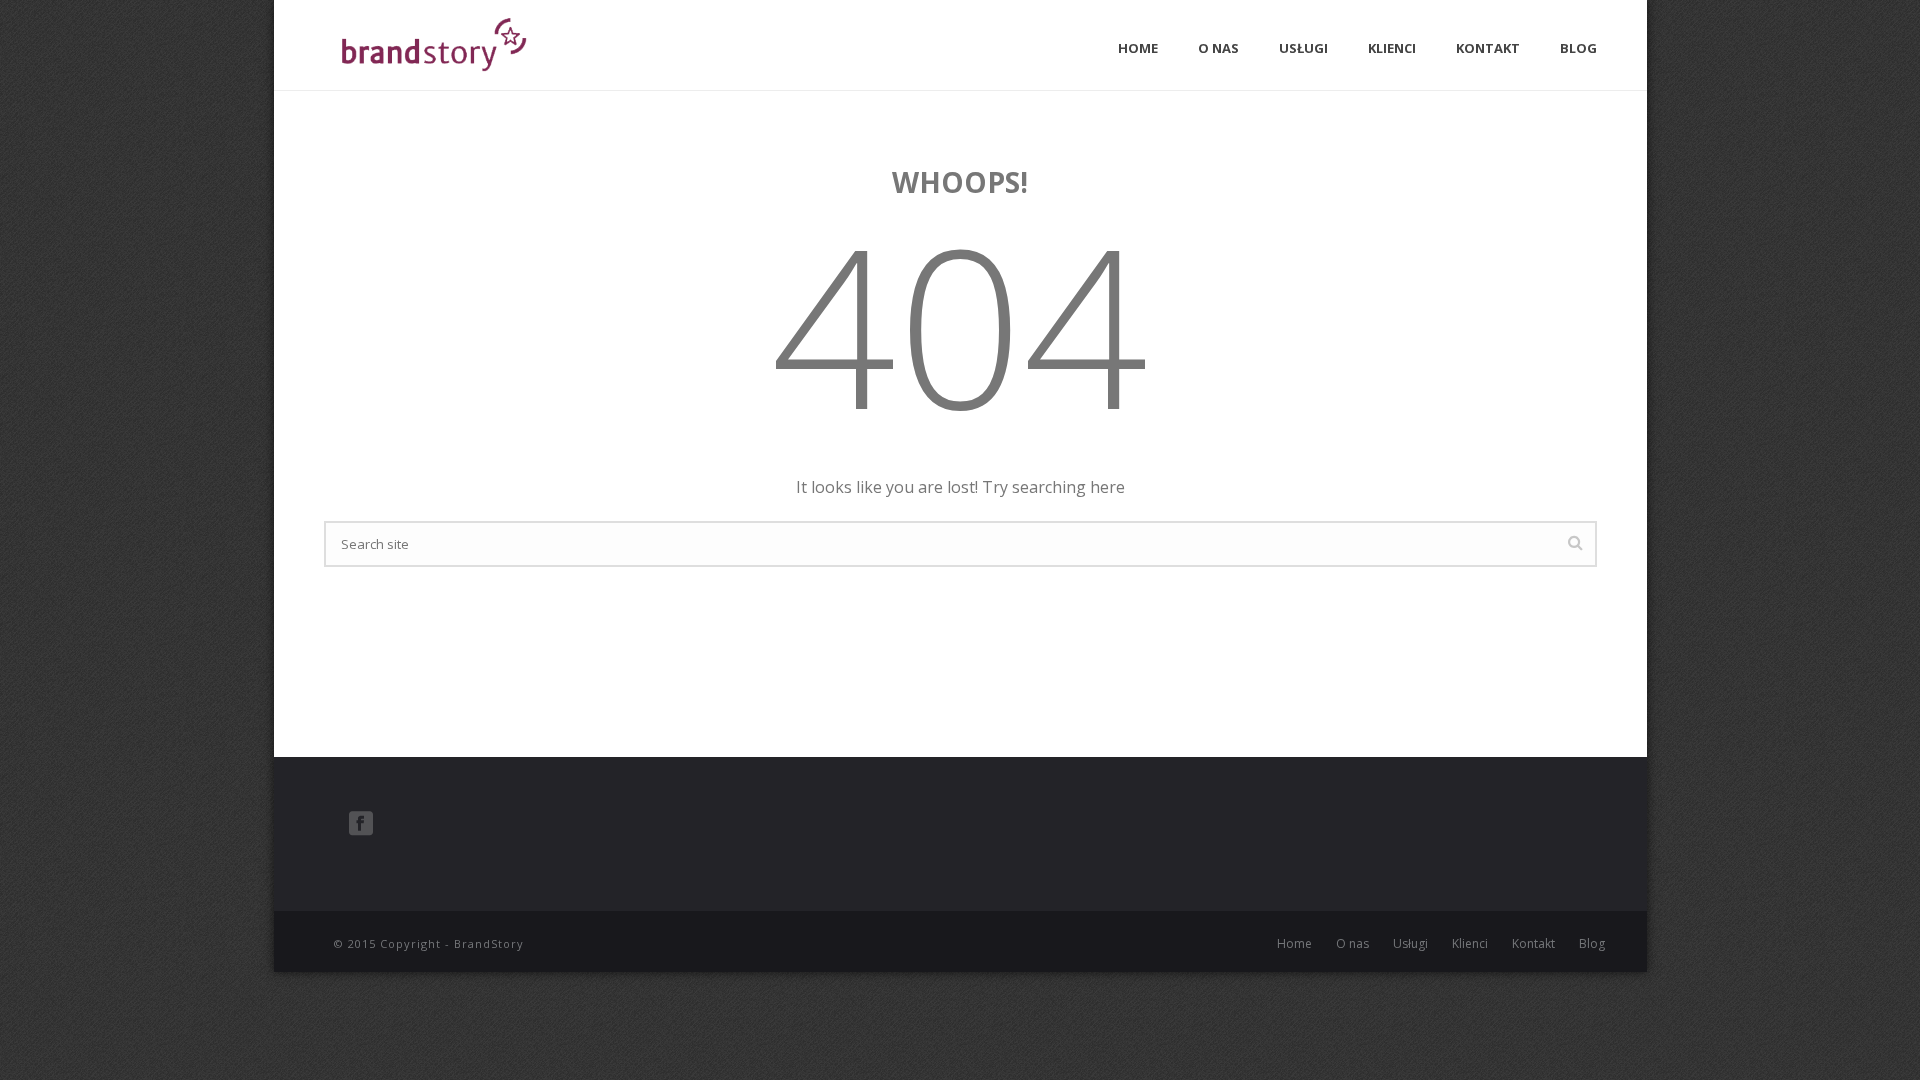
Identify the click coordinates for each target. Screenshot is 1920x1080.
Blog (1578, 48)
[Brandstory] (309, 930)
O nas (1218, 48)
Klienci (1392, 48)
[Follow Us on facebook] (361, 824)
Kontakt (1488, 48)
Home (1138, 48)
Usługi (1303, 48)
